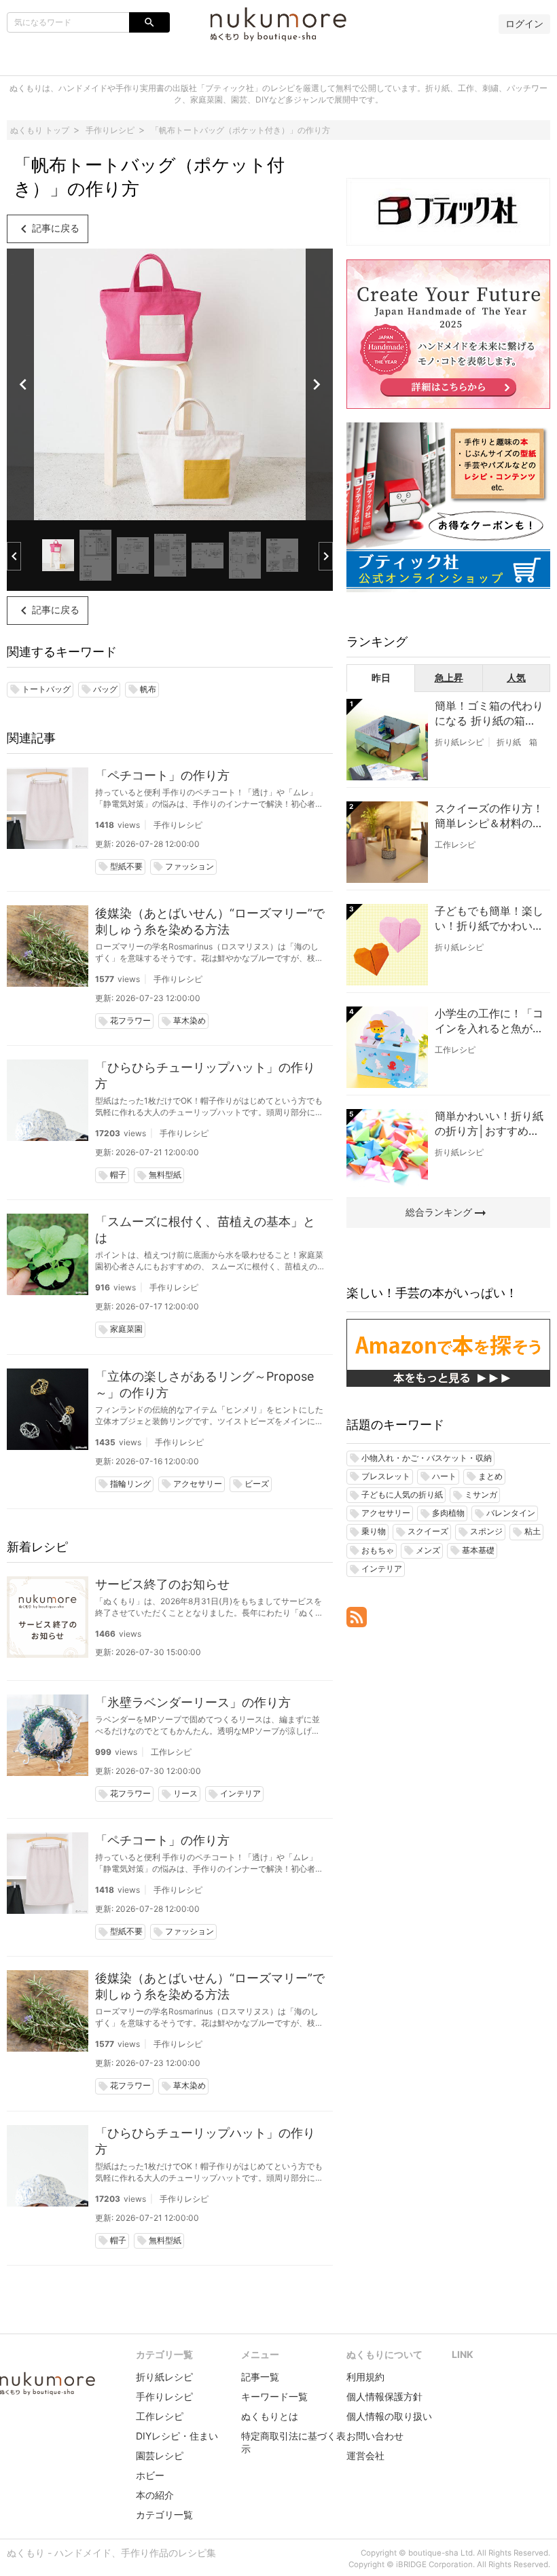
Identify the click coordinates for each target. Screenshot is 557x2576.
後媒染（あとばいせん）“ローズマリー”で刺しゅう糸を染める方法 (210, 921)
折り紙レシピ (459, 742)
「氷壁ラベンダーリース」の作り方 (193, 1702)
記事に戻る (48, 229)
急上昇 (449, 677)
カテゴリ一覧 (164, 2515)
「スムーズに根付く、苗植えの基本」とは (205, 1230)
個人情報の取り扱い (389, 2416)
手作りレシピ (178, 825)
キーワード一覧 (274, 2396)
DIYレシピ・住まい (177, 2436)
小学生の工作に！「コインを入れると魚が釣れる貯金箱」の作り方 (489, 1021)
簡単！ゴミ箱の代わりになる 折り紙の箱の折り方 (489, 714)
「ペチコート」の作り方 (162, 775)
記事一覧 (260, 2377)
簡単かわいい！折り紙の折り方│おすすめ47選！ (489, 1124)
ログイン (524, 23)
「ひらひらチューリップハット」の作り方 (205, 1075)
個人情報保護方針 (384, 2396)
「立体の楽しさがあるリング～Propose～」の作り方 (204, 1384)
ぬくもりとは (270, 2416)
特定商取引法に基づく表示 (293, 2442)
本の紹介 (155, 2495)
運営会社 (365, 2455)
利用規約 (365, 2377)
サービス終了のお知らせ (162, 1584)
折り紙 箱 (517, 742)
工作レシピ (171, 1752)
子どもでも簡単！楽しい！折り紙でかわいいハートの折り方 (489, 919)
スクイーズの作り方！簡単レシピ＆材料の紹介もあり (489, 816)
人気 (516, 677)
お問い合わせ (375, 2436)
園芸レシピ (160, 2455)
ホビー (150, 2475)
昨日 (381, 677)
